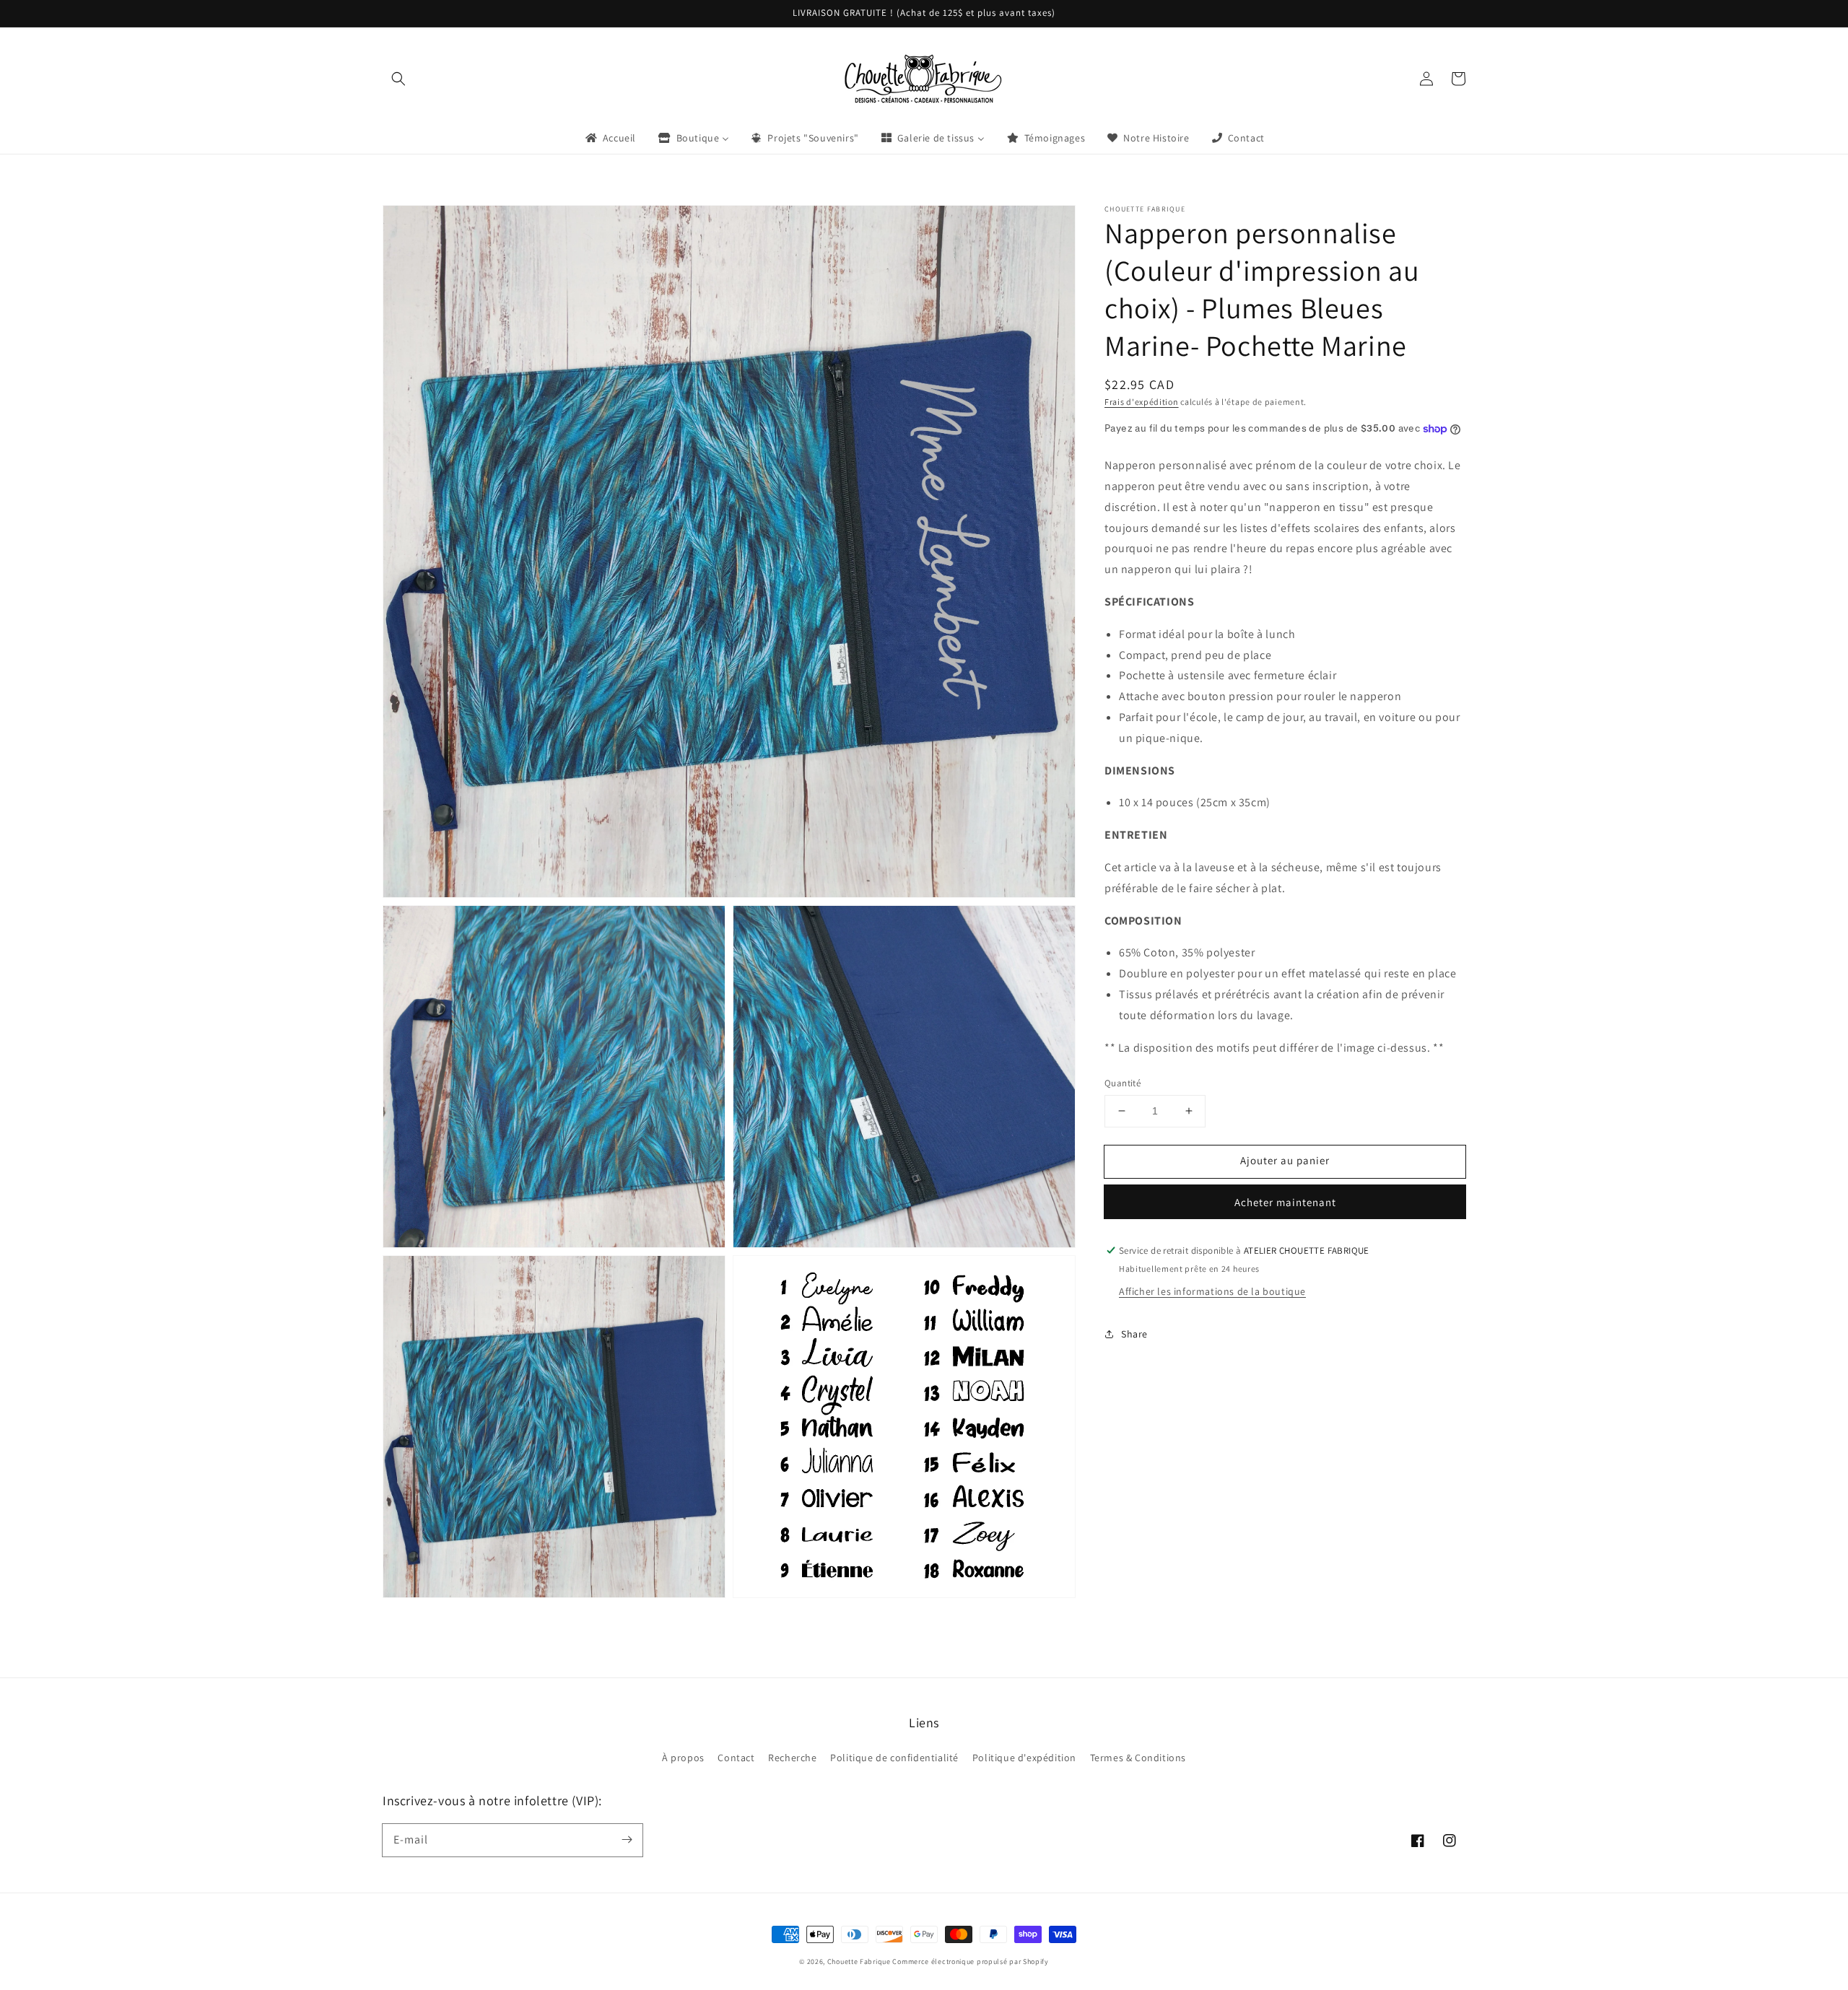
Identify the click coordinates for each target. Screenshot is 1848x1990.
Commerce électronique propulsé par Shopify (970, 1961)
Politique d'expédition (1024, 1758)
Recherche (792, 1758)
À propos (683, 1758)
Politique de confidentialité (894, 1758)
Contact (736, 1758)
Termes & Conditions (1138, 1758)
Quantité (1123, 1083)
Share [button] (1134, 1334)
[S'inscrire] (627, 1840)
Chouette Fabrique (859, 1961)
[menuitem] (610, 138)
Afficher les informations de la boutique (1212, 1291)
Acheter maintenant (1285, 1202)
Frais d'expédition (1142, 402)
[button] (398, 79)
